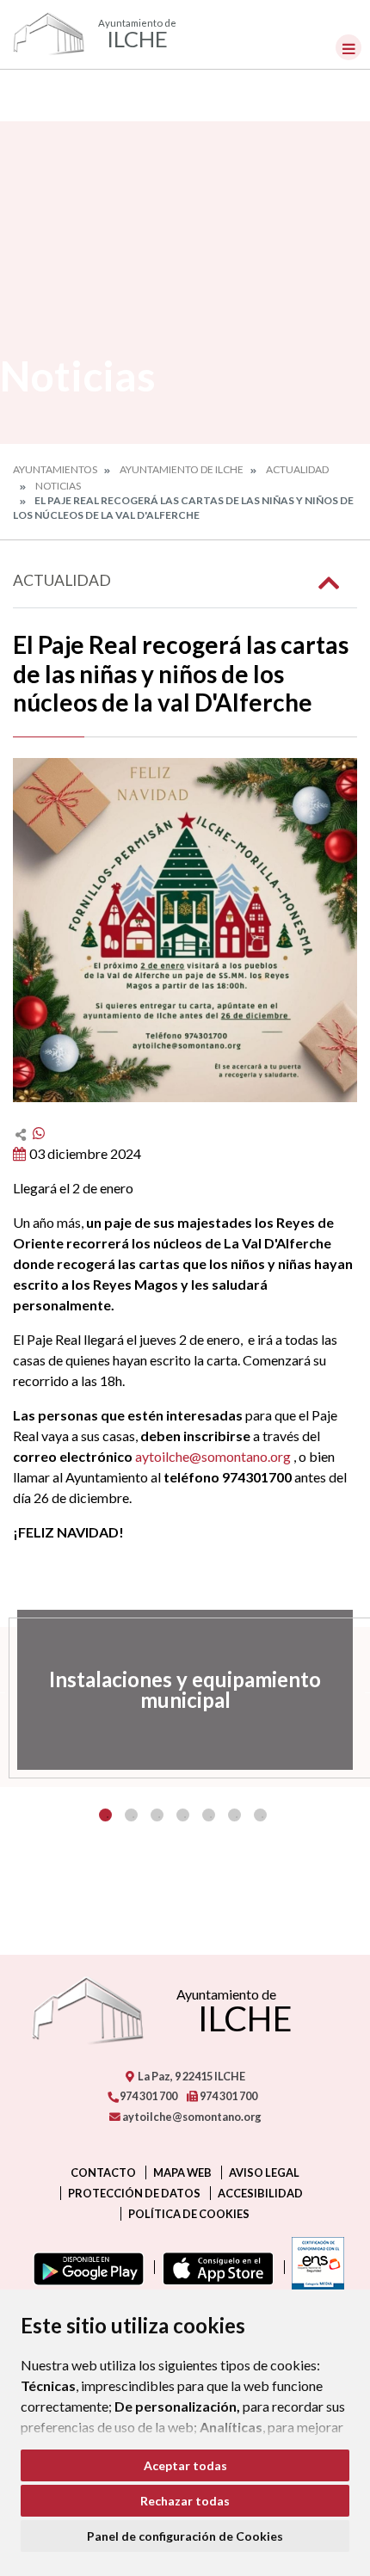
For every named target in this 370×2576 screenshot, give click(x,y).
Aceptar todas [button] (185, 2465)
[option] (185, 1690)
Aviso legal (264, 2172)
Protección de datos (134, 2193)
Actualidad (297, 469)
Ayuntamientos (55, 469)
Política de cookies (189, 2214)
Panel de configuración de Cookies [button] (185, 2536)
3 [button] (157, 1815)
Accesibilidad (260, 2193)
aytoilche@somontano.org (213, 1456)
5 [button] (209, 1815)
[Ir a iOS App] (215, 2267)
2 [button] (131, 1815)
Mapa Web (182, 2172)
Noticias (58, 486)
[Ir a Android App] (85, 2267)
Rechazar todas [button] (185, 2501)
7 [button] (260, 1815)
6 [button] (234, 1815)
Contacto (103, 2172)
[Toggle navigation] (348, 47)
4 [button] (183, 1815)
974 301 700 (148, 2096)
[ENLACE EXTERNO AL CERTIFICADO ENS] (314, 2267)
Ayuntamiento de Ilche (182, 469)
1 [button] (105, 1815)
